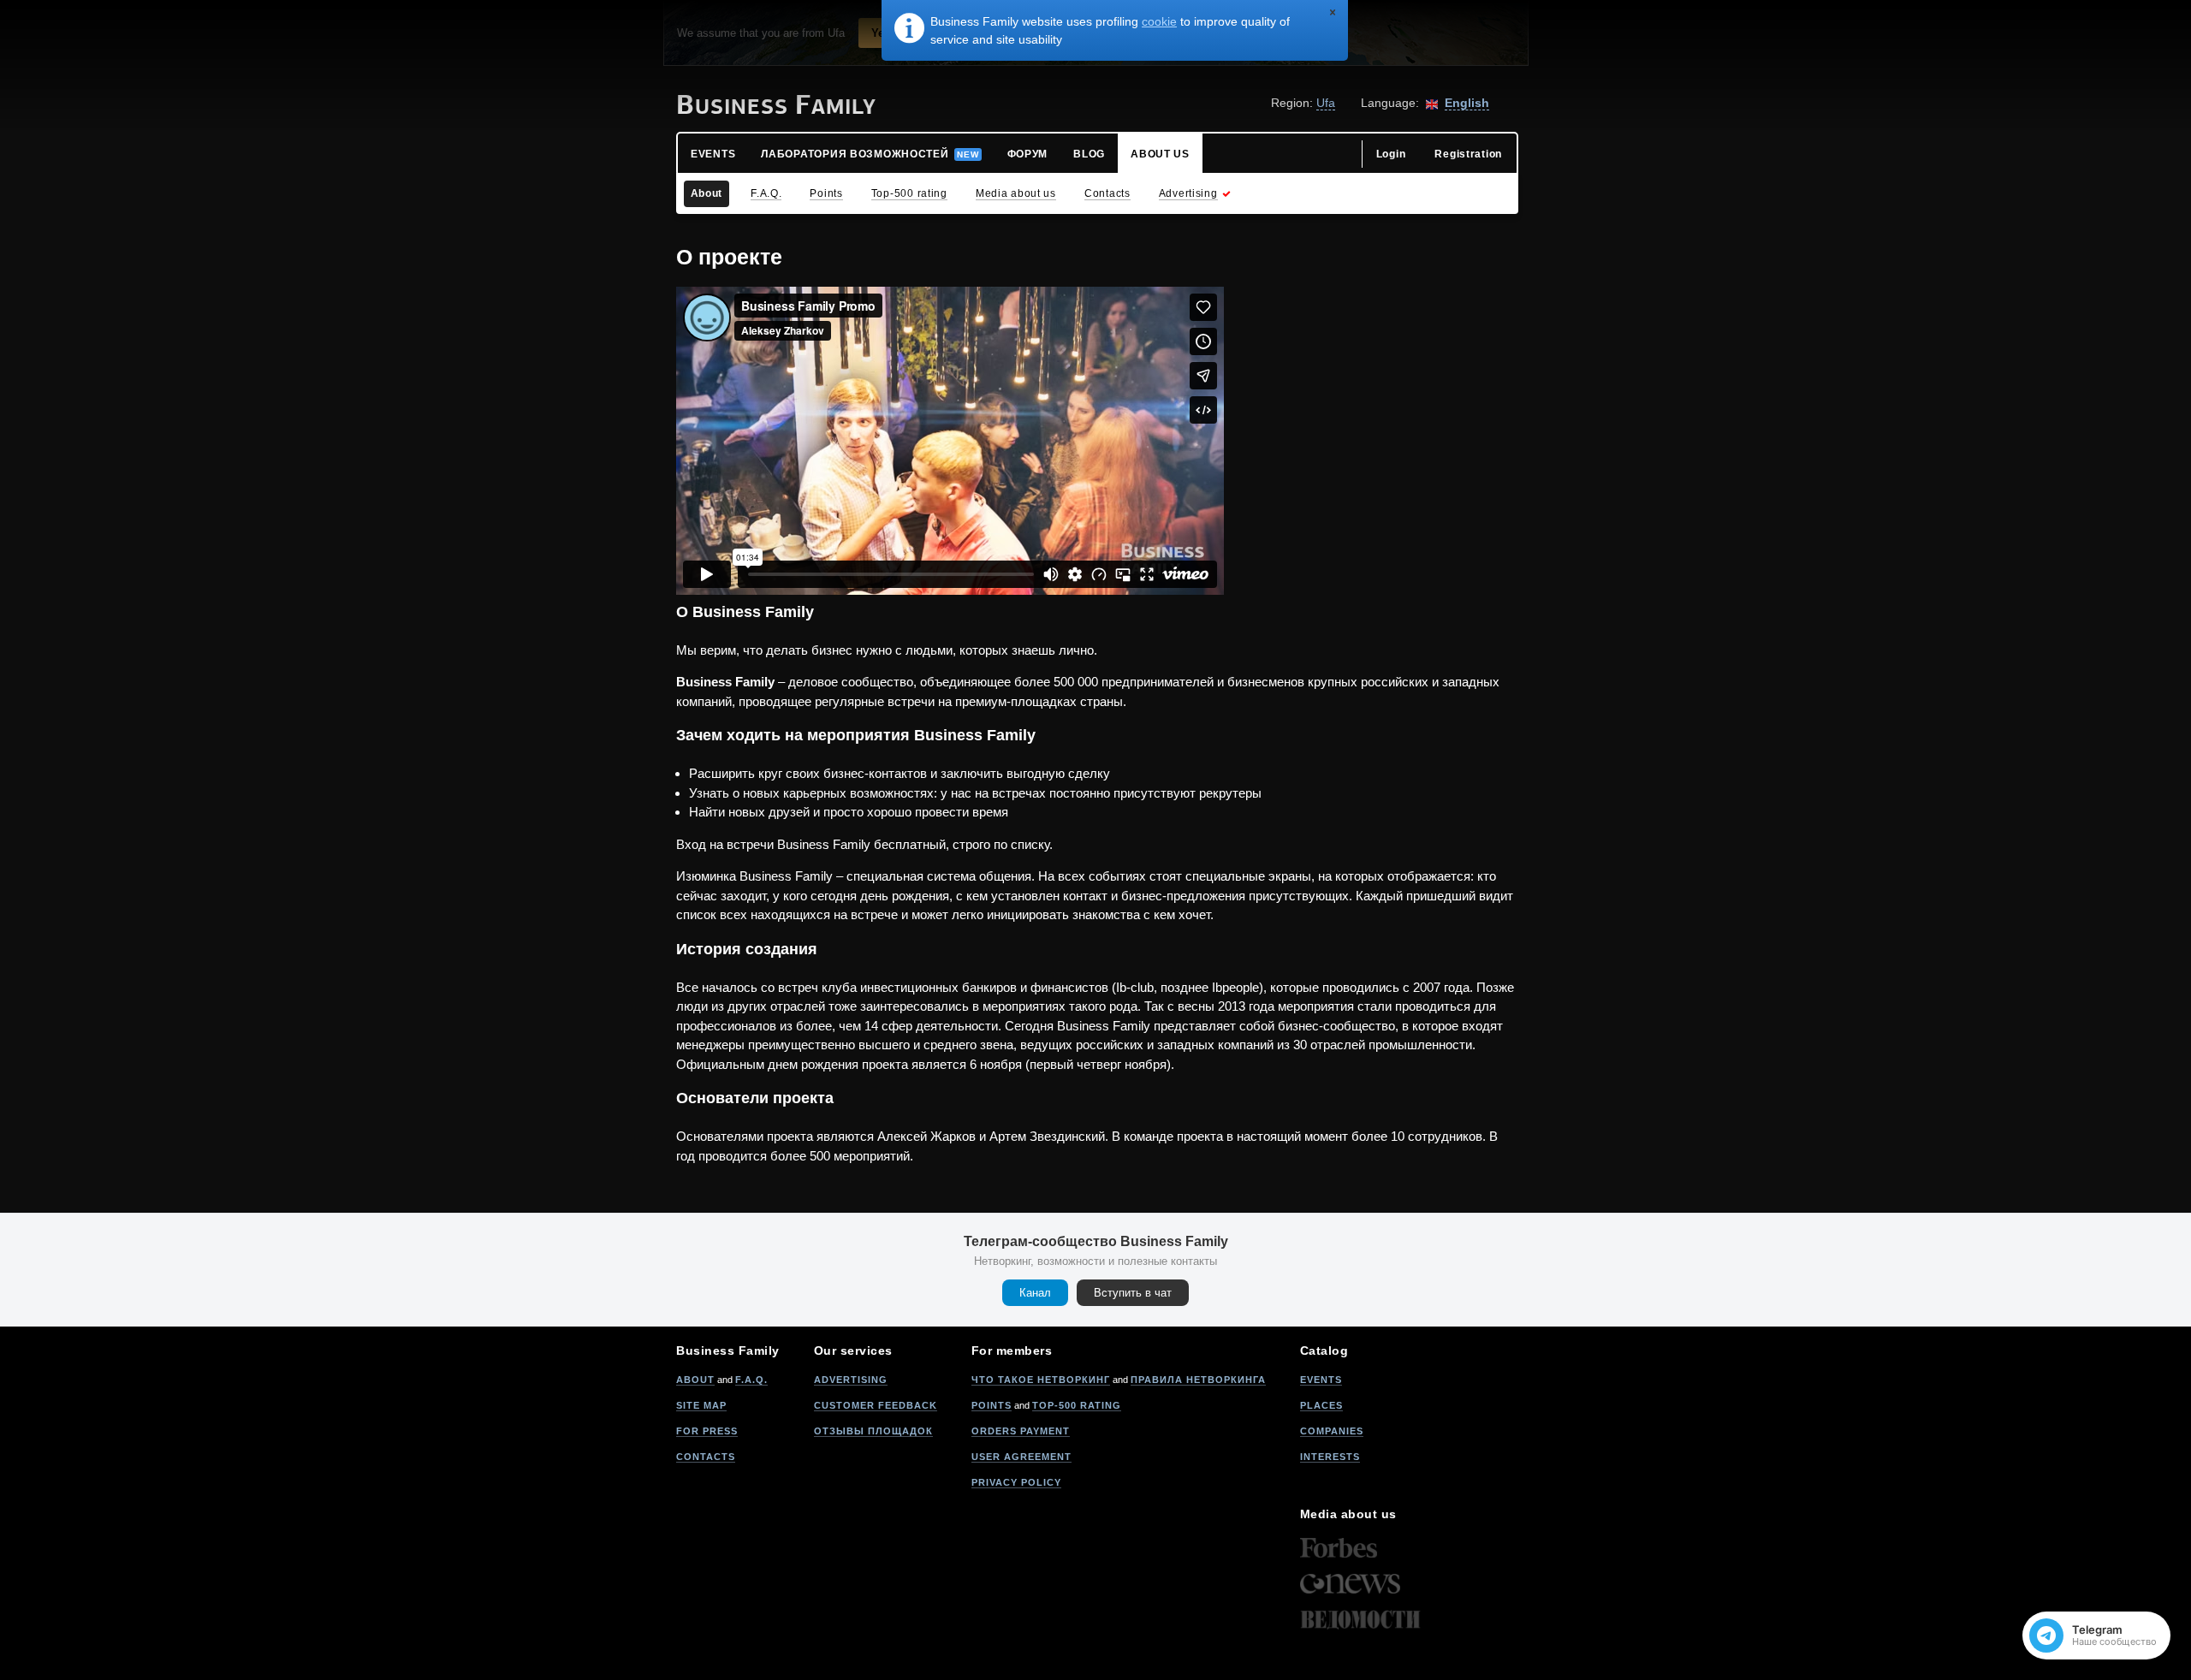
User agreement (1021, 1457)
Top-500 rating (1077, 1405)
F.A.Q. (751, 1380)
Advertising (851, 1380)
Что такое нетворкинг (1041, 1380)
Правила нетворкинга (1198, 1380)
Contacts (706, 1457)
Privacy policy (1016, 1482)
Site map (701, 1405)
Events (1321, 1380)
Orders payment (1021, 1431)
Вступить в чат (1133, 1293)
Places (1321, 1405)
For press (707, 1431)
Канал (1035, 1293)
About (695, 1380)
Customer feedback (876, 1405)
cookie (1159, 21)
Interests (1330, 1457)
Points (992, 1405)
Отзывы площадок (873, 1431)
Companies (1332, 1431)
